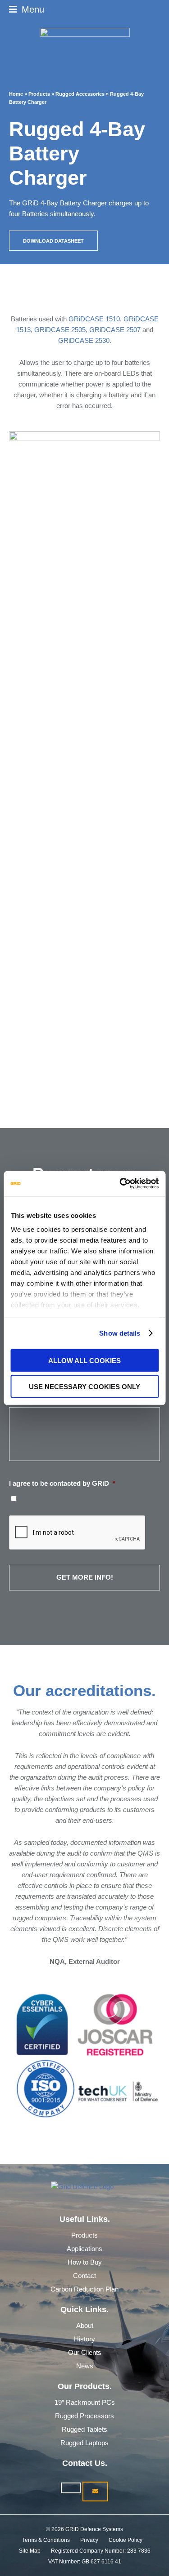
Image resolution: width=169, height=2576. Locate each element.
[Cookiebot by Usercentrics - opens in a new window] (120, 1184)
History (84, 2339)
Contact (84, 2276)
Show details (120, 1333)
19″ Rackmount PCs (85, 2402)
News (85, 2366)
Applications (84, 2249)
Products (84, 2235)
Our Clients (85, 2352)
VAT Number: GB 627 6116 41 (85, 2562)
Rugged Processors (84, 2416)
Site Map (30, 2551)
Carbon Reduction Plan (84, 2289)
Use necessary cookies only (84, 1387)
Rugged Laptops (84, 2443)
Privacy (89, 2540)
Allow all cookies (84, 1360)
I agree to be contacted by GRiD (62, 1483)
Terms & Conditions (46, 2540)
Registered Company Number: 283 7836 (101, 2551)
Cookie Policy (126, 2540)
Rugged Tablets (84, 2429)
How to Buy (85, 2262)
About (85, 2325)
